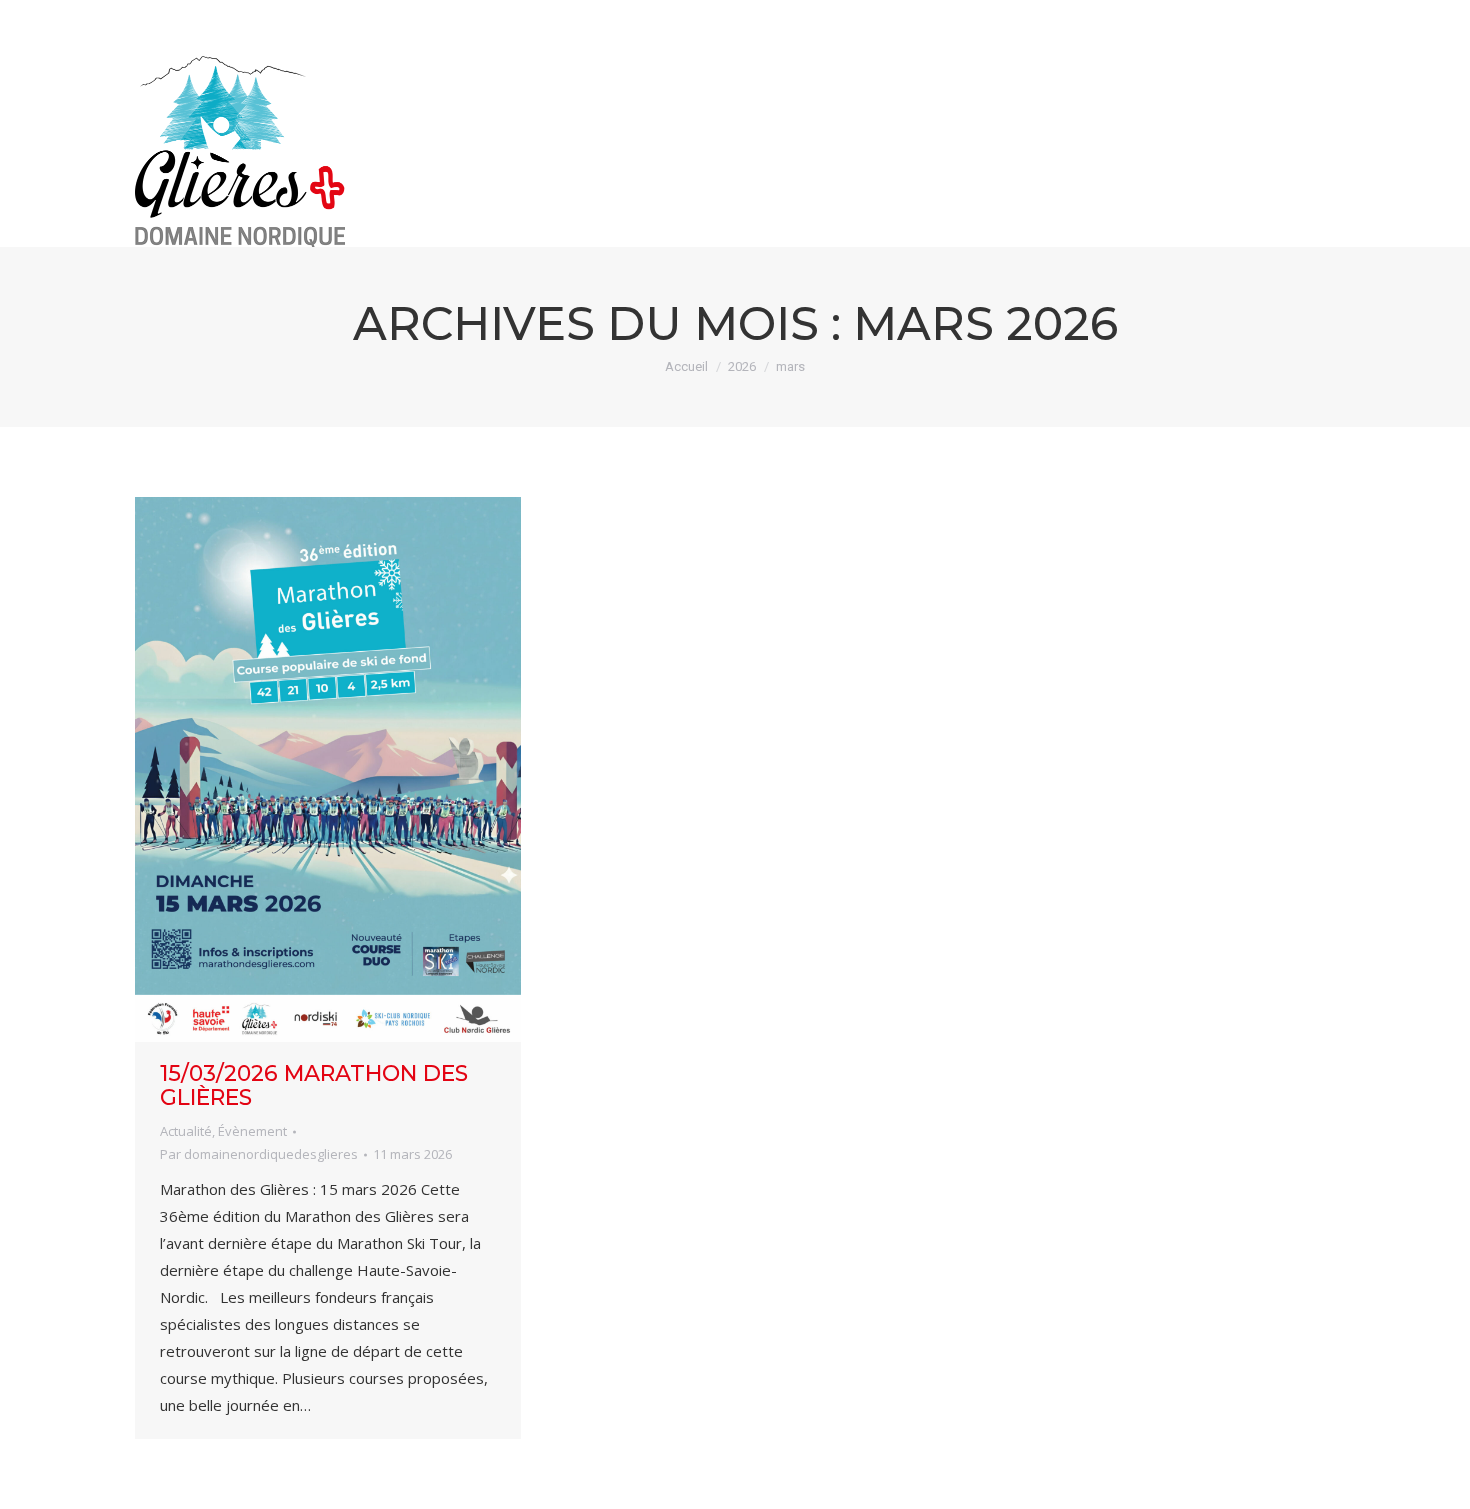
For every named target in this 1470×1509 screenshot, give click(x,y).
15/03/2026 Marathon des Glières (314, 1085)
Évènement (252, 1131)
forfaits (1292, 18)
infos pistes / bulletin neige (938, 18)
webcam (1163, 18)
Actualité (186, 1131)
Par (259, 1154)
